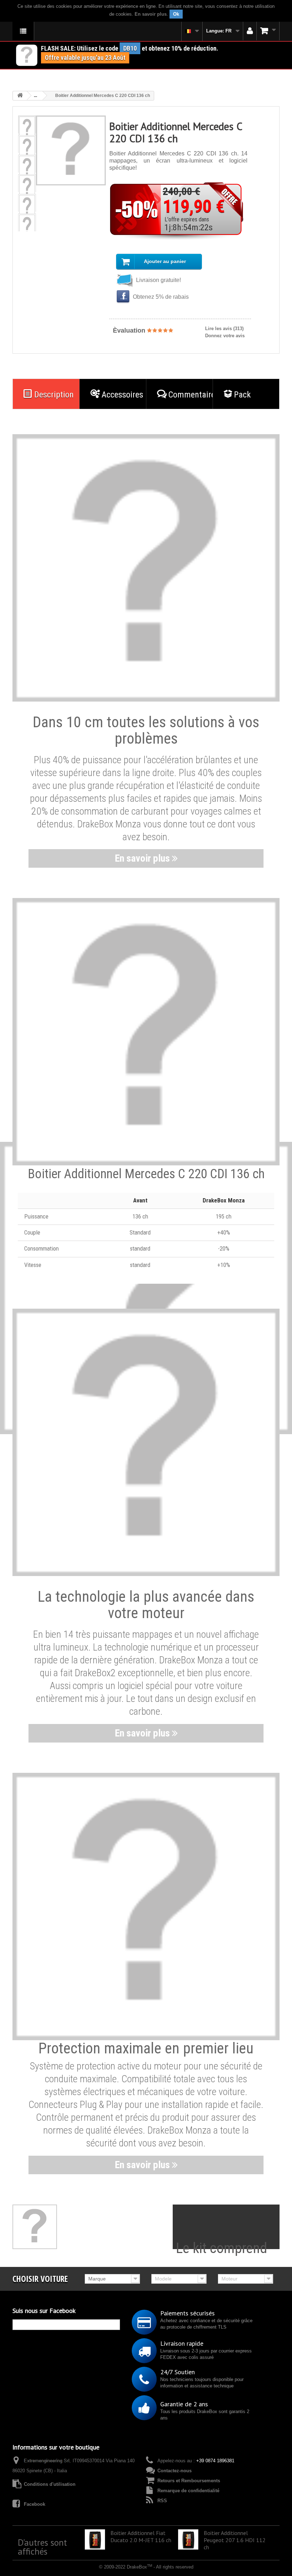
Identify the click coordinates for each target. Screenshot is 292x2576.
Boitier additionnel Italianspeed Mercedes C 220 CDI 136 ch (55, 2572)
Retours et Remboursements (189, 2481)
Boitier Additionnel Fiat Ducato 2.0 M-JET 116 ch (141, 2536)
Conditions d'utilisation (50, 2484)
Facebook (35, 2504)
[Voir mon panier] (268, 31)
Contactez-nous (174, 2471)
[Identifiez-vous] (250, 31)
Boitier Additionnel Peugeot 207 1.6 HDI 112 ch (235, 2540)
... (35, 96)
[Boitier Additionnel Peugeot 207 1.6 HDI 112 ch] (188, 2539)
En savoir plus (151, 14)
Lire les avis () (224, 329)
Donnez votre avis (225, 336)
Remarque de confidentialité (188, 2491)
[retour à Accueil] (20, 96)
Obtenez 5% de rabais (160, 297)
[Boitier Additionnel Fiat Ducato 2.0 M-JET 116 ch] (95, 2539)
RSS (162, 2501)
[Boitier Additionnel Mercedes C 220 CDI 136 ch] (27, 128)
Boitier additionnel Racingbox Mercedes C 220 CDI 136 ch (153, 2572)
